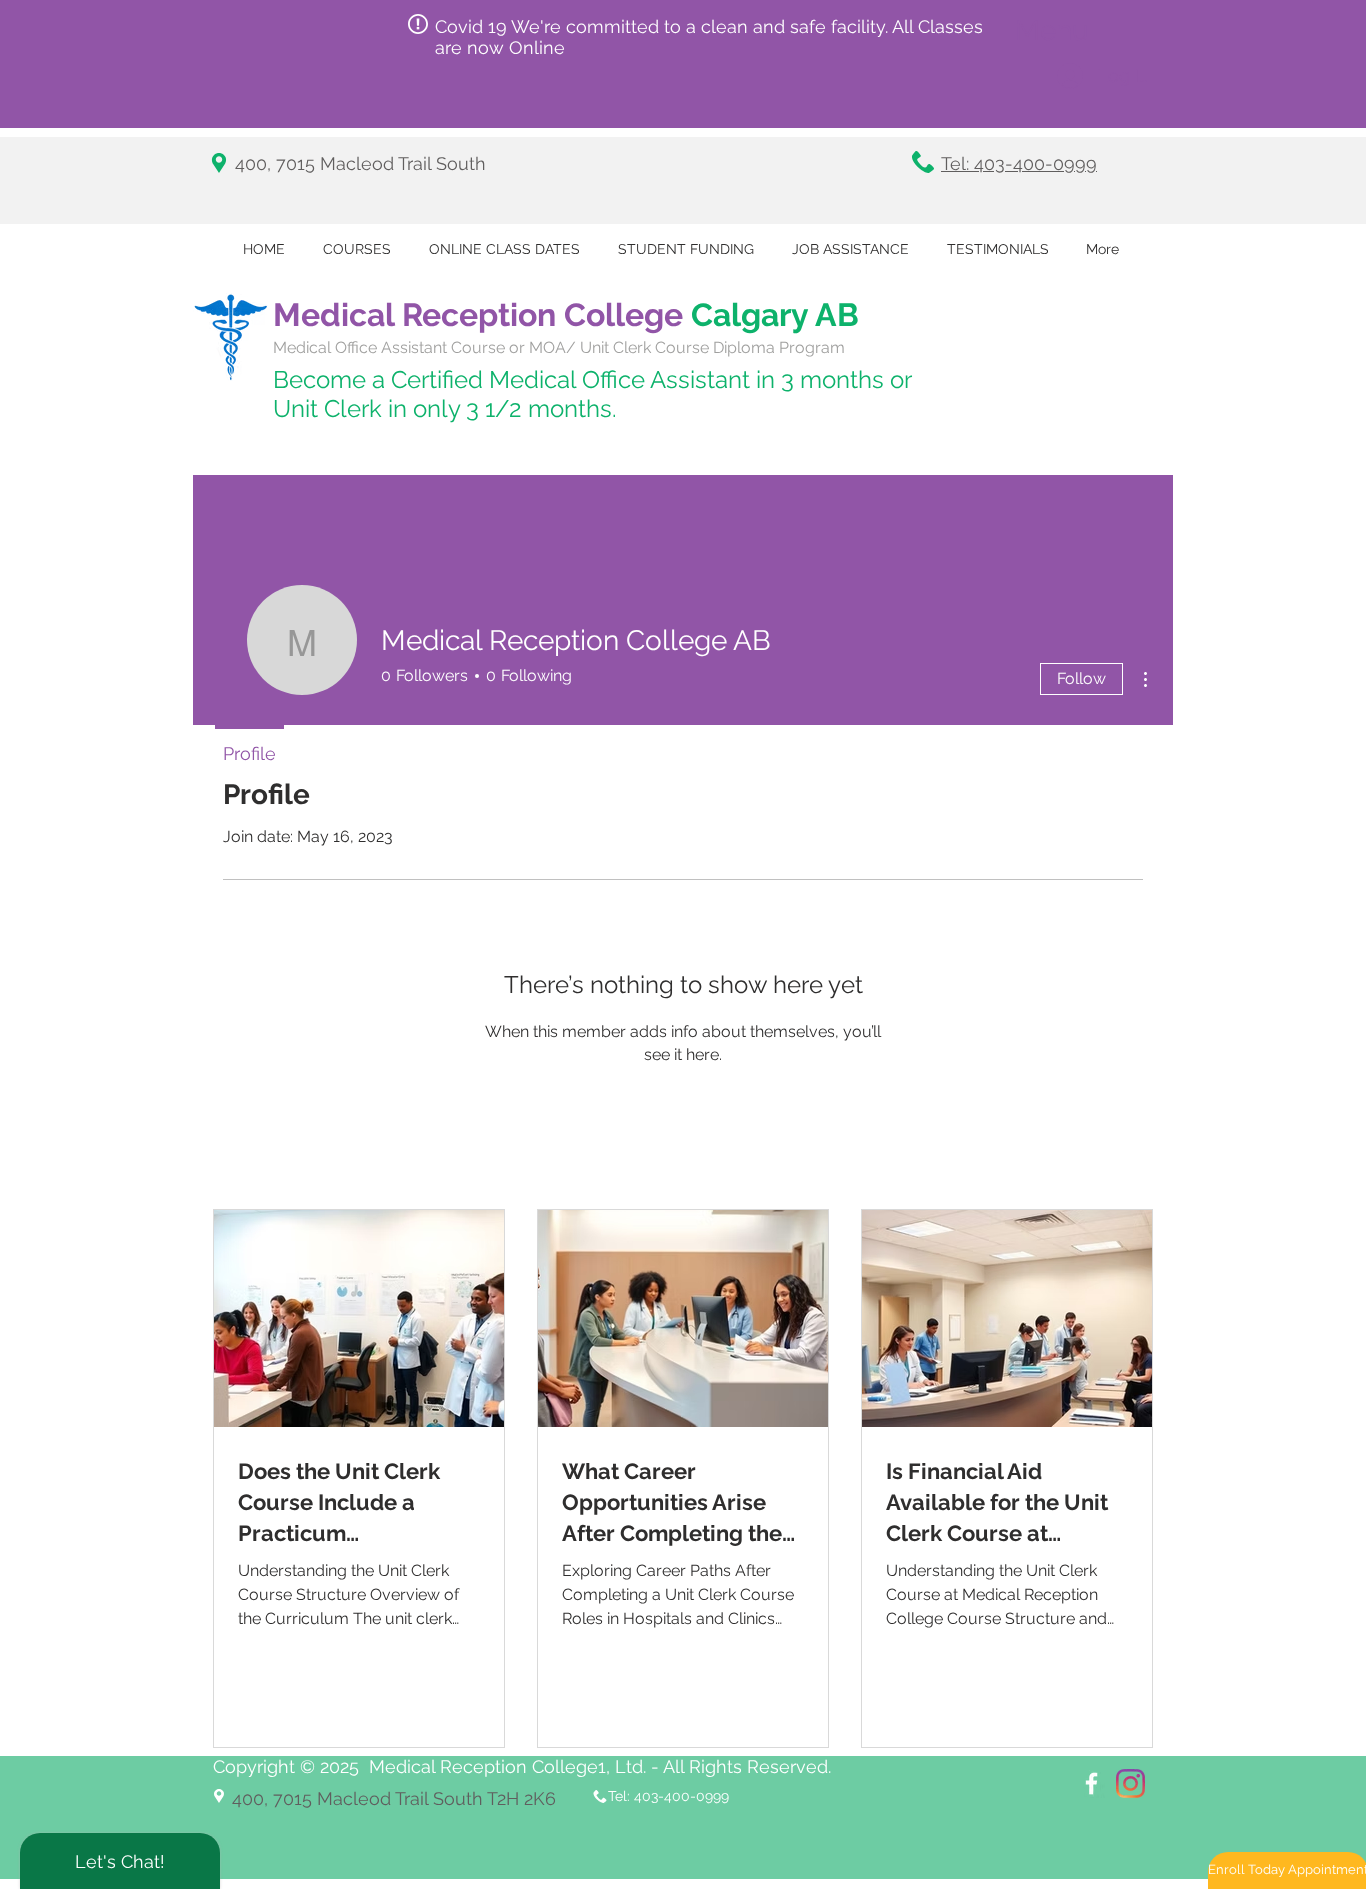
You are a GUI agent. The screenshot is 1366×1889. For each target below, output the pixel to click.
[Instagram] (1130, 1783)
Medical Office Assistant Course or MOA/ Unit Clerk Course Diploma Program (559, 347)
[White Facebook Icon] (1091, 1783)
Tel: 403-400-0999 (1019, 163)
